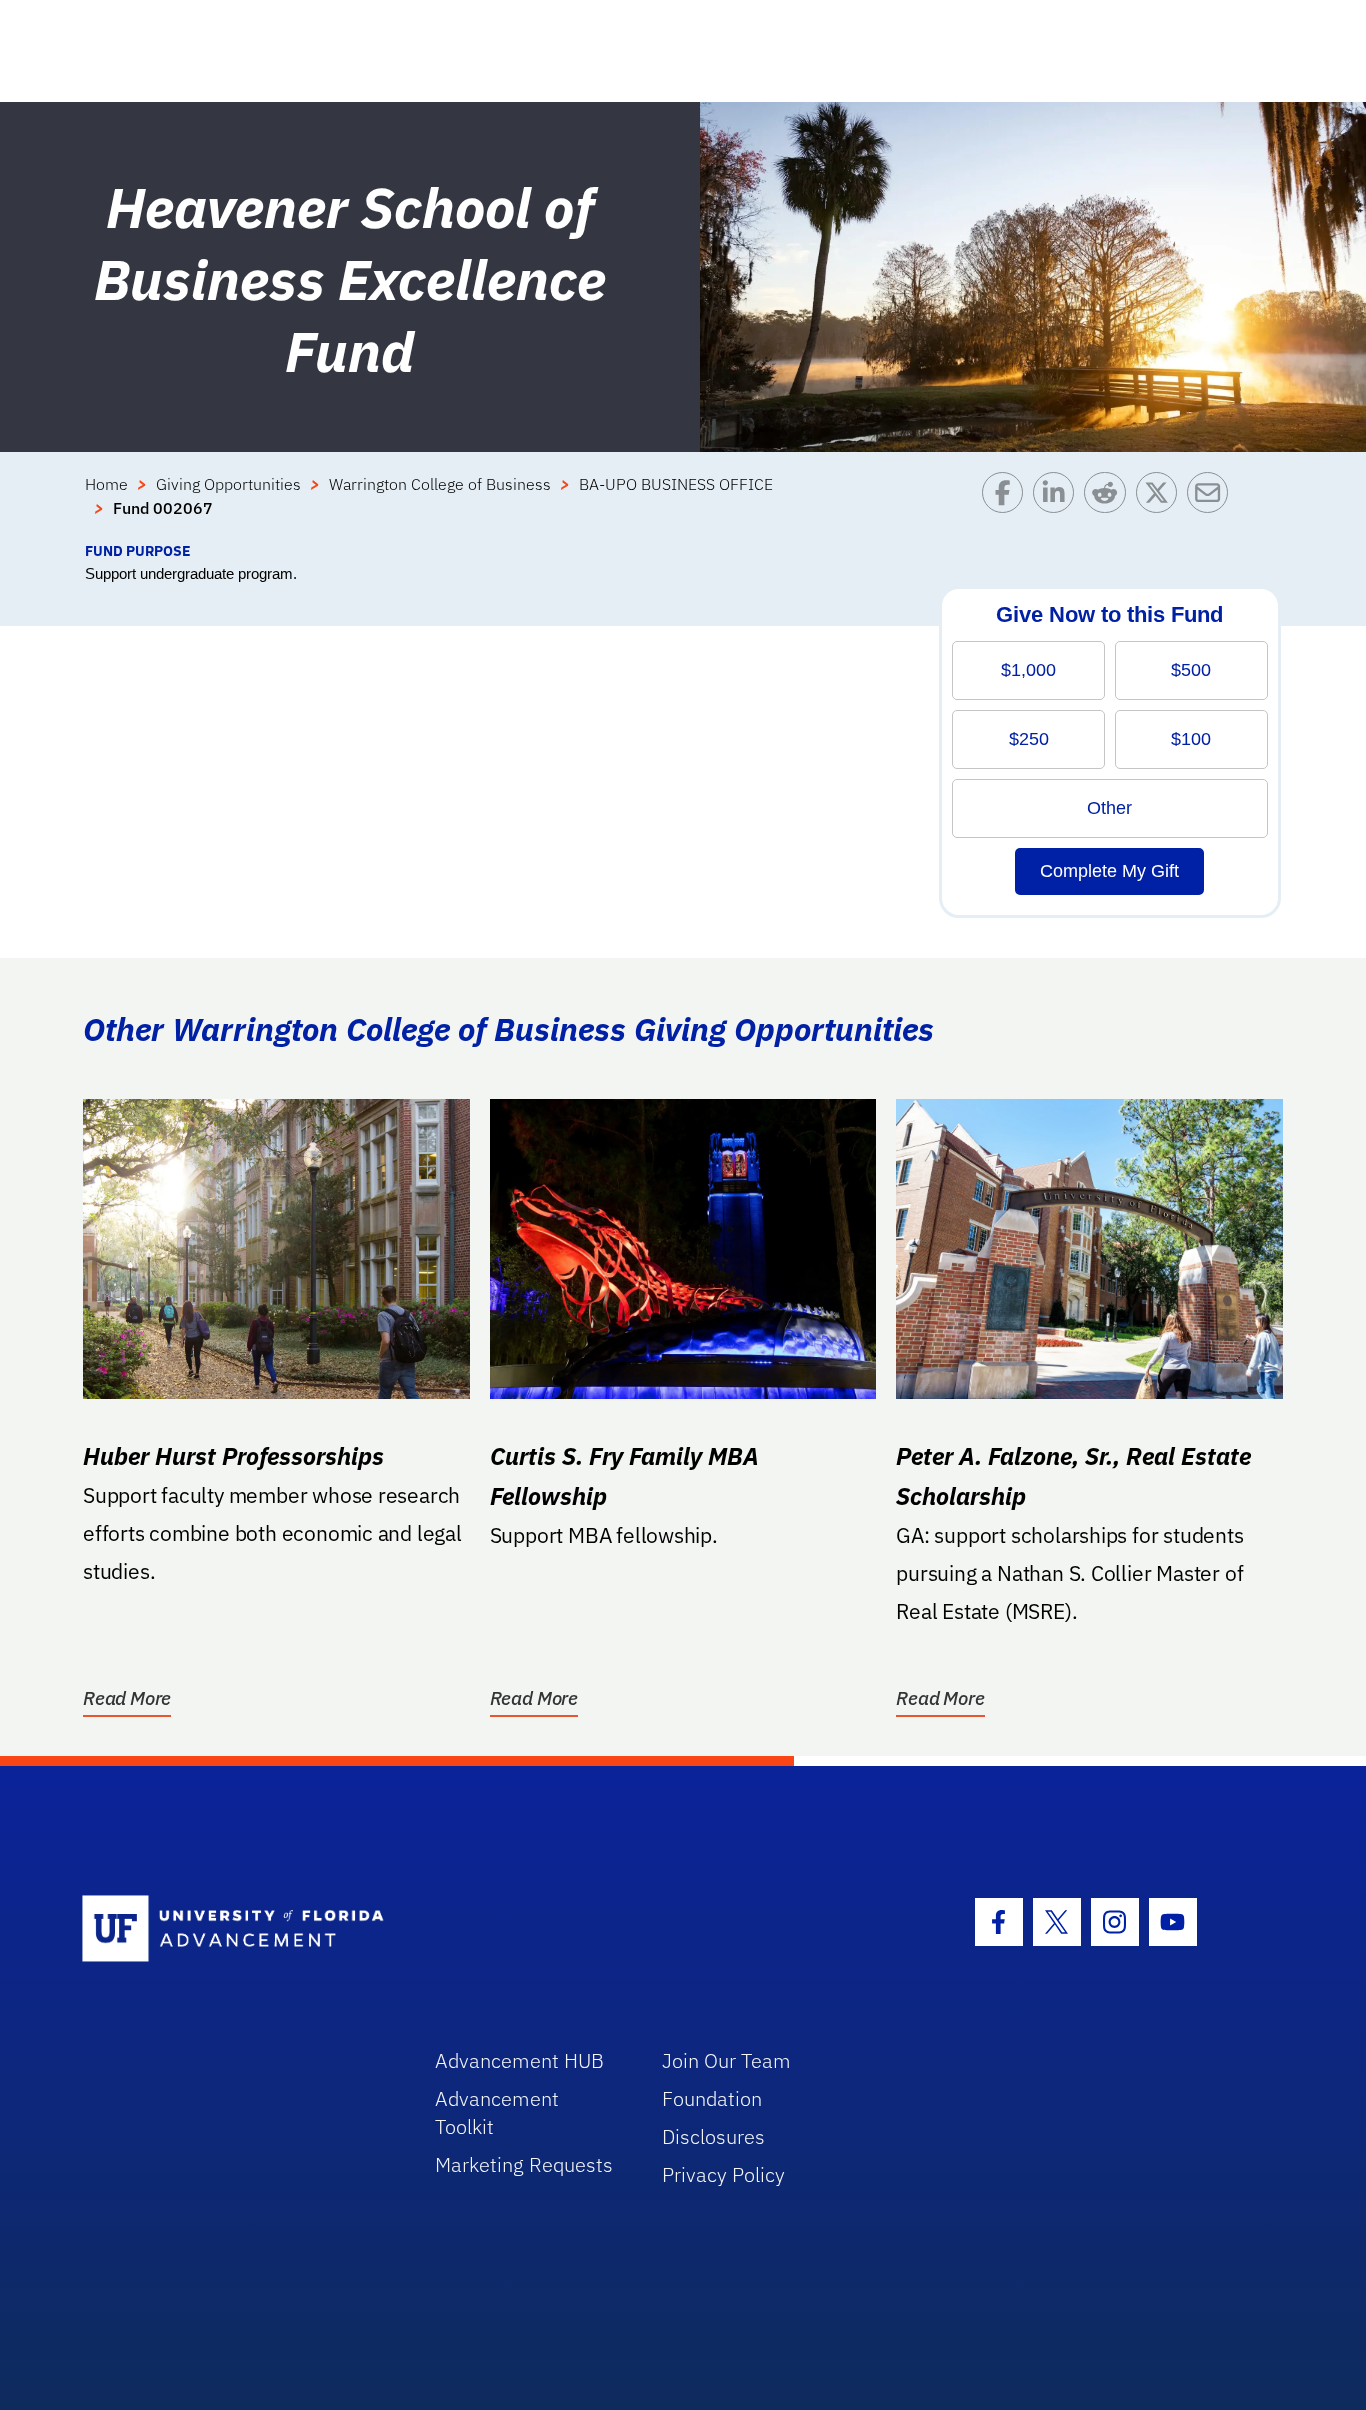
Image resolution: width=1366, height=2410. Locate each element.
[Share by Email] (1212, 506)
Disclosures (713, 2136)
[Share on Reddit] (1109, 506)
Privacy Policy (723, 2174)
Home (106, 484)
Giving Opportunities (228, 484)
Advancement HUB (519, 2060)
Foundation (712, 2098)
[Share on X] (1161, 506)
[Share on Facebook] (1007, 506)
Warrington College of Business (440, 484)
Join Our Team (726, 2060)
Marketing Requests (524, 2164)
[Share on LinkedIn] (1058, 506)
